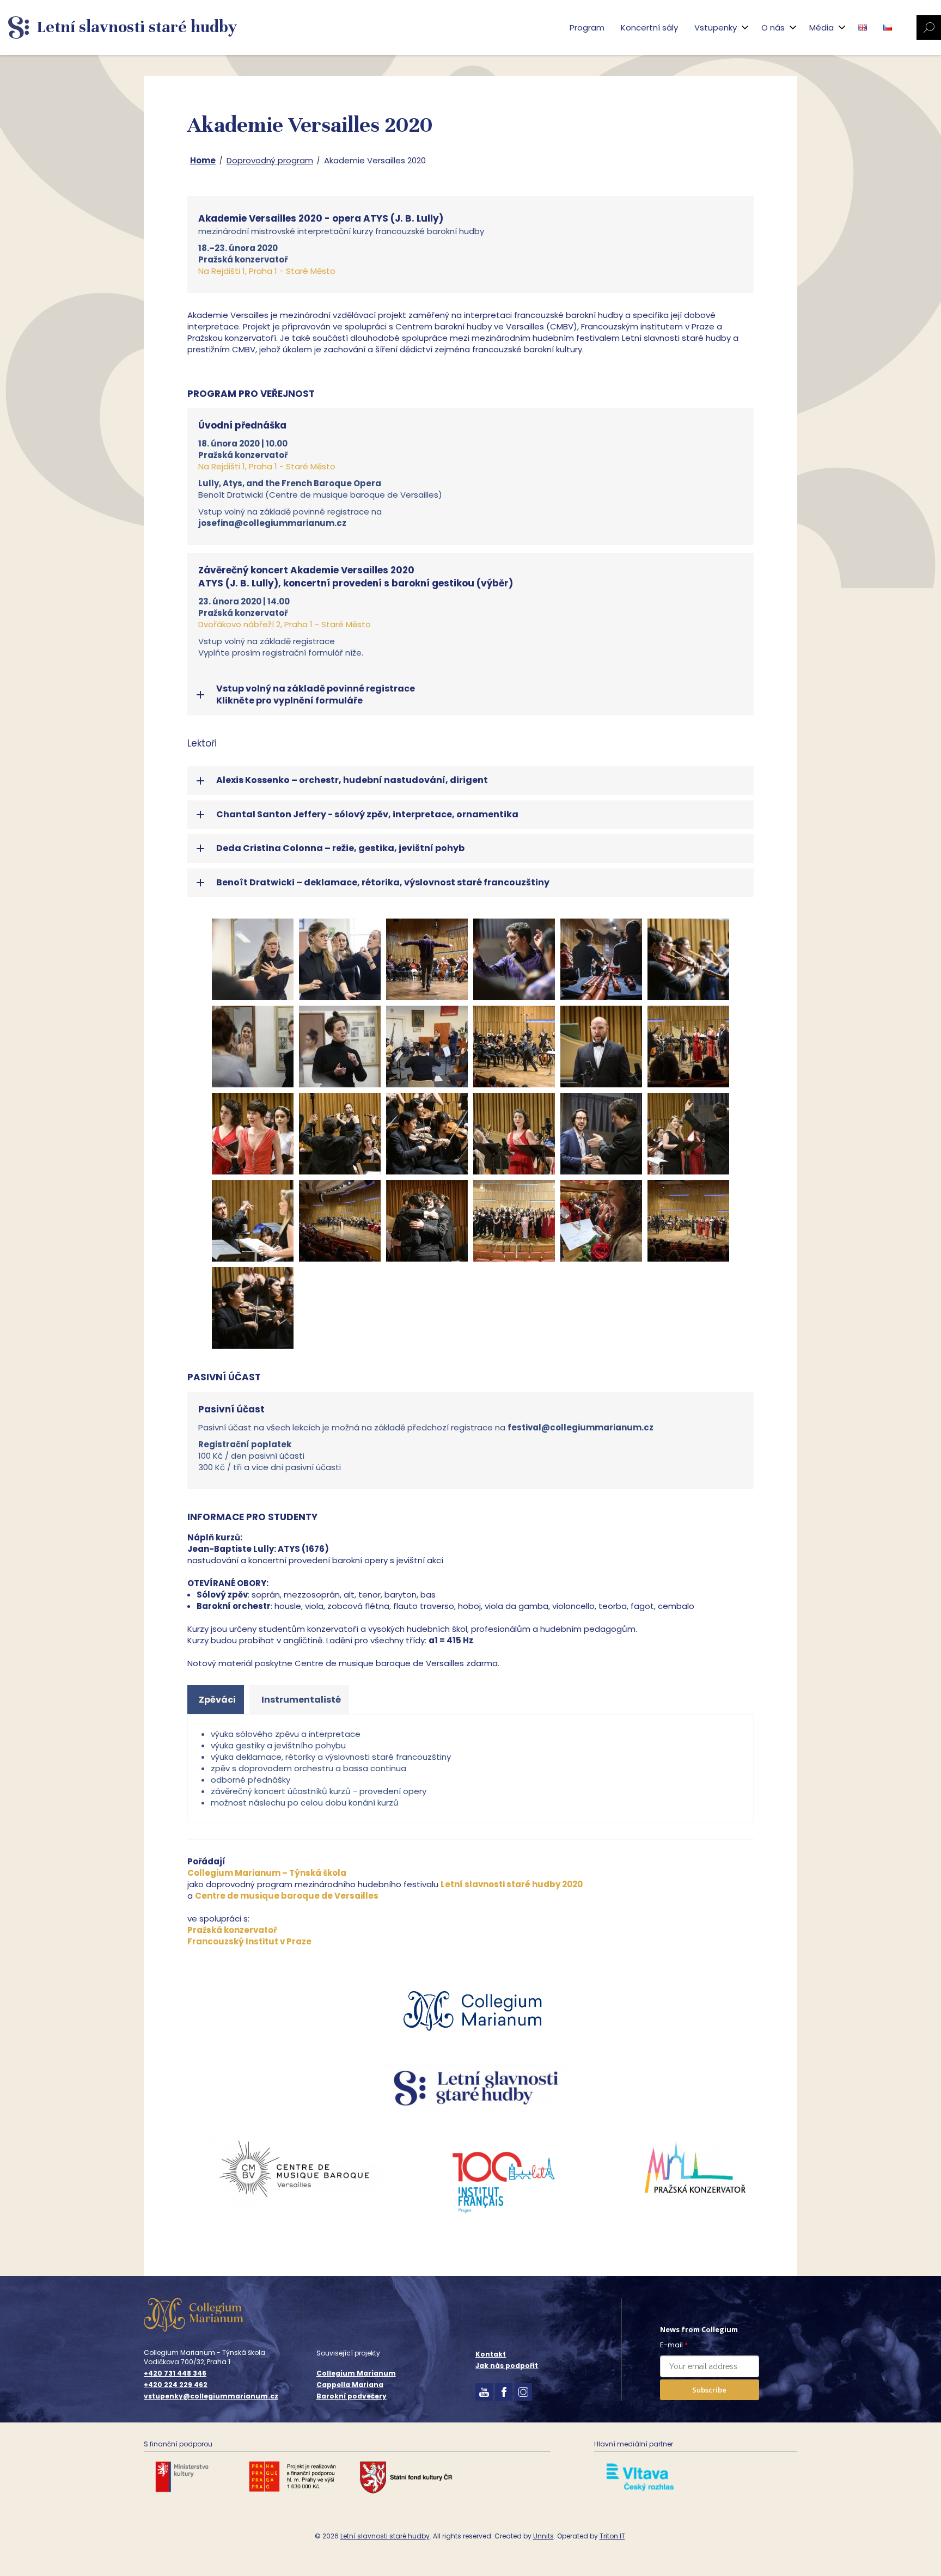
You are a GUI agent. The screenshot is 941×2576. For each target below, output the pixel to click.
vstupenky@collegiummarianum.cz (211, 2396)
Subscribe (709, 2390)
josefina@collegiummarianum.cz (272, 523)
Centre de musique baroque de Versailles (287, 1896)
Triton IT (612, 2536)
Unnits (543, 2536)
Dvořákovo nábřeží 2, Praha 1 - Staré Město (285, 624)
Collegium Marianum (356, 2373)
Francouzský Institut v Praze (249, 1941)
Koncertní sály (649, 27)
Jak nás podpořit (507, 2366)
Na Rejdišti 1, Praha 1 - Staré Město (267, 271)
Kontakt (491, 2354)
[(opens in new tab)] (476, 2040)
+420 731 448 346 (175, 2373)
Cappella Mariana (350, 2385)
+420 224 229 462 (176, 2385)
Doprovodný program (270, 160)
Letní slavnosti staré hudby (385, 2536)
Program (587, 27)
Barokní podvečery (352, 2396)
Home (203, 160)
